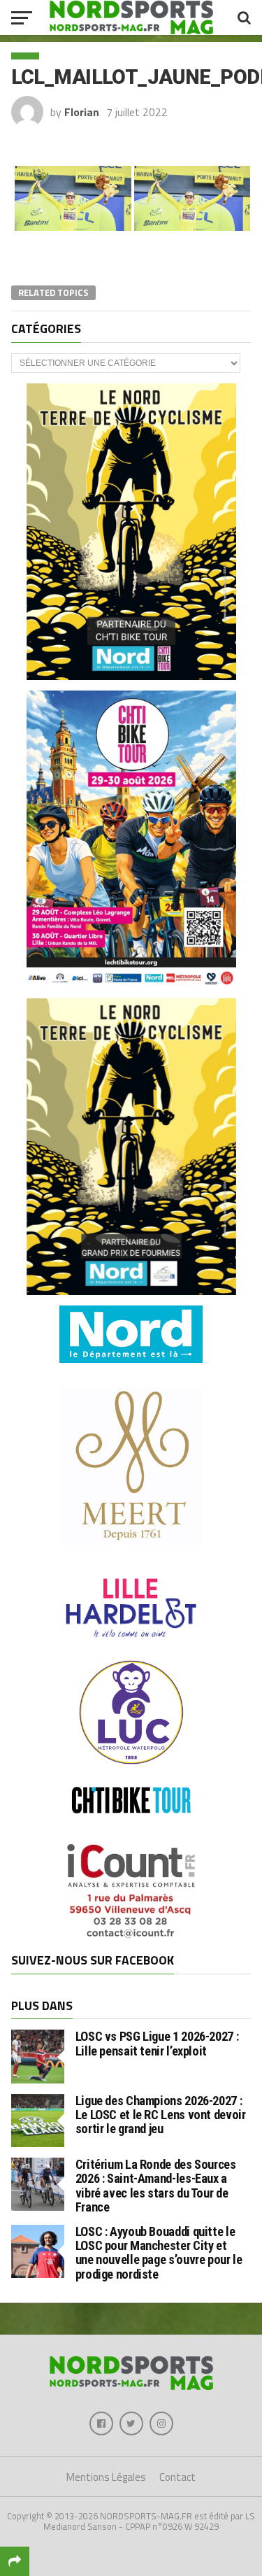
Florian (82, 112)
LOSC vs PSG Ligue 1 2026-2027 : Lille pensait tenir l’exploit (157, 2043)
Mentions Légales (106, 2477)
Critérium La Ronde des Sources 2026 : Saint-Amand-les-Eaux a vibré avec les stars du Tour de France (156, 2186)
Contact (177, 2477)
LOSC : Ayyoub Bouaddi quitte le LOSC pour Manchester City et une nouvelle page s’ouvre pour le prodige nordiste (159, 2253)
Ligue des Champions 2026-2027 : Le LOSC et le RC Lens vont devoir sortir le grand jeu (161, 2115)
